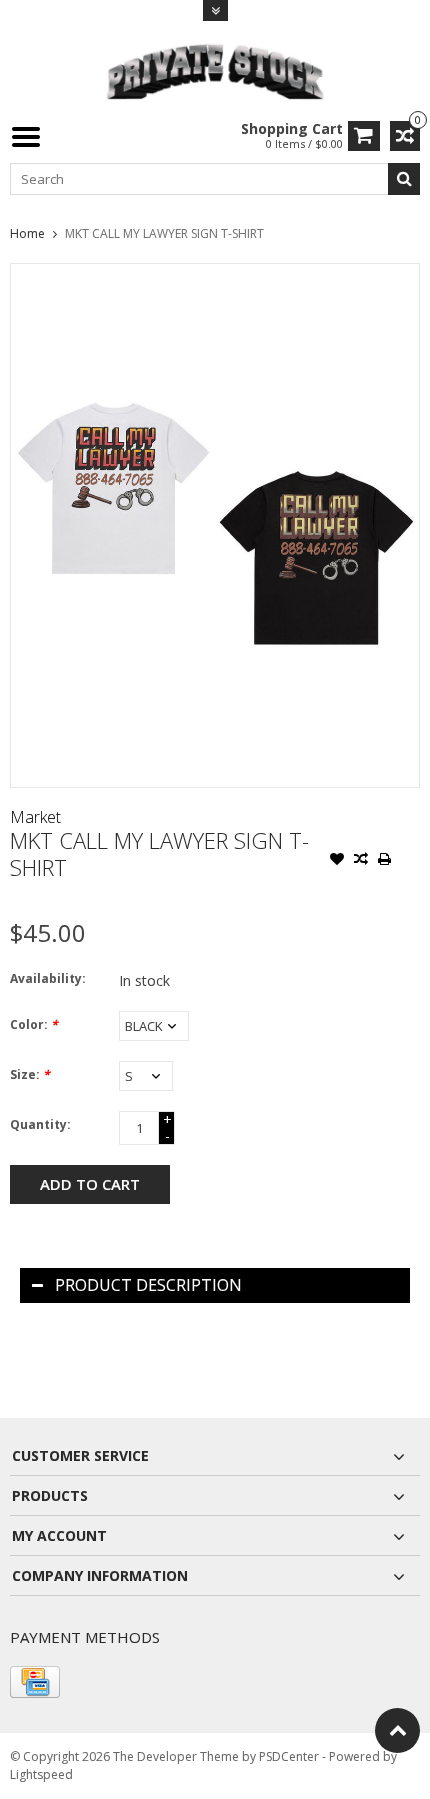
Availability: (48, 978)
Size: (30, 1074)
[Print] (385, 861)
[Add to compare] (361, 861)
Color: (34, 1024)
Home (27, 233)
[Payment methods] (35, 1682)
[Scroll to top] (397, 1730)
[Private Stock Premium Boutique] (215, 69)
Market (35, 817)
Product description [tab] (148, 1285)
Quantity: (40, 1124)
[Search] (404, 179)
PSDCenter (289, 1756)
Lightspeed (41, 1774)
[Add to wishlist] (337, 861)
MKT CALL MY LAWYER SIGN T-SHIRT (164, 233)
